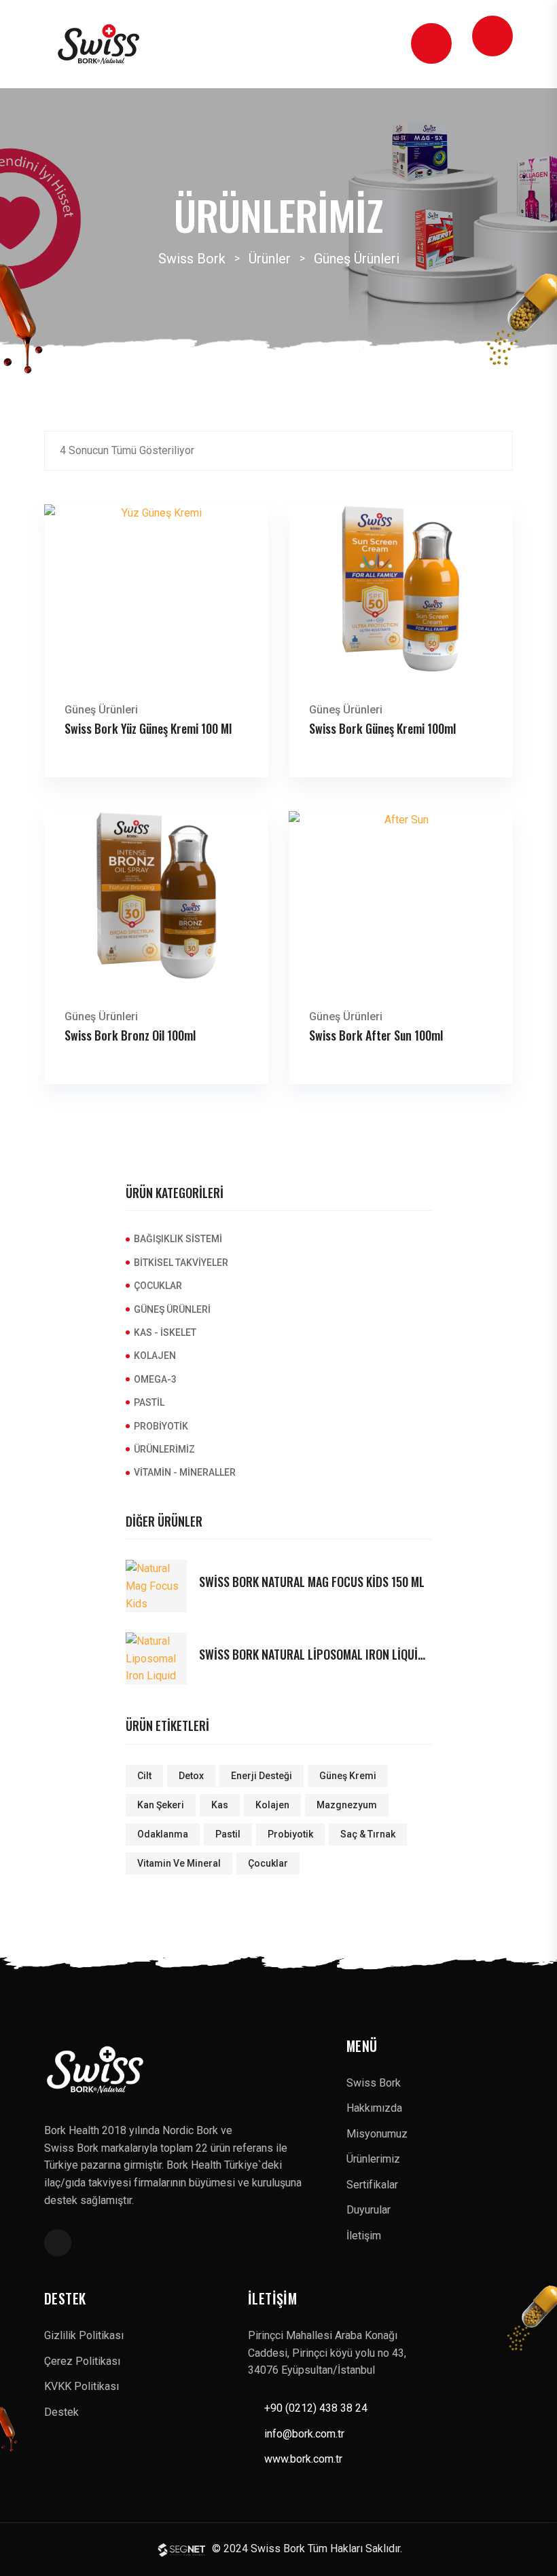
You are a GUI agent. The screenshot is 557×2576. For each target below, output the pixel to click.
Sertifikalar (372, 2185)
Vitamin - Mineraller (185, 1472)
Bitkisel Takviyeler (181, 1263)
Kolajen (155, 1356)
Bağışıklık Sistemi (178, 1239)
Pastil (149, 1402)
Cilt (144, 1776)
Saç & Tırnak (368, 1834)
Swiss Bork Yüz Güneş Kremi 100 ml (148, 728)
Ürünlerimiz (164, 1449)
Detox (191, 1776)
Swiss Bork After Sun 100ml (376, 1035)
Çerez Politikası (82, 2361)
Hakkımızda (374, 2108)
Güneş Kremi (348, 1776)
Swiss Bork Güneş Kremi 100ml (382, 728)
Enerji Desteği (262, 1776)
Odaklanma (163, 1834)
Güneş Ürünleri (101, 710)
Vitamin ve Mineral (179, 1863)
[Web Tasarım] (183, 2549)
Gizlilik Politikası (84, 2335)
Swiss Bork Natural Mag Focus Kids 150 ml (312, 1582)
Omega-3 (155, 1379)
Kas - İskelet (165, 1332)
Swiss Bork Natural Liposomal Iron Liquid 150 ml (315, 1655)
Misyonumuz (377, 2134)
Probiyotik (161, 1426)
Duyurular (369, 2210)
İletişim (364, 2236)
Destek (61, 2412)
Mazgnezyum (347, 1805)
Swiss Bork (374, 2083)
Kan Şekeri (161, 1805)
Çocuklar (158, 1286)
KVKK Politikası (82, 2386)
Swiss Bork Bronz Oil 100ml (130, 1035)
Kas (220, 1805)
